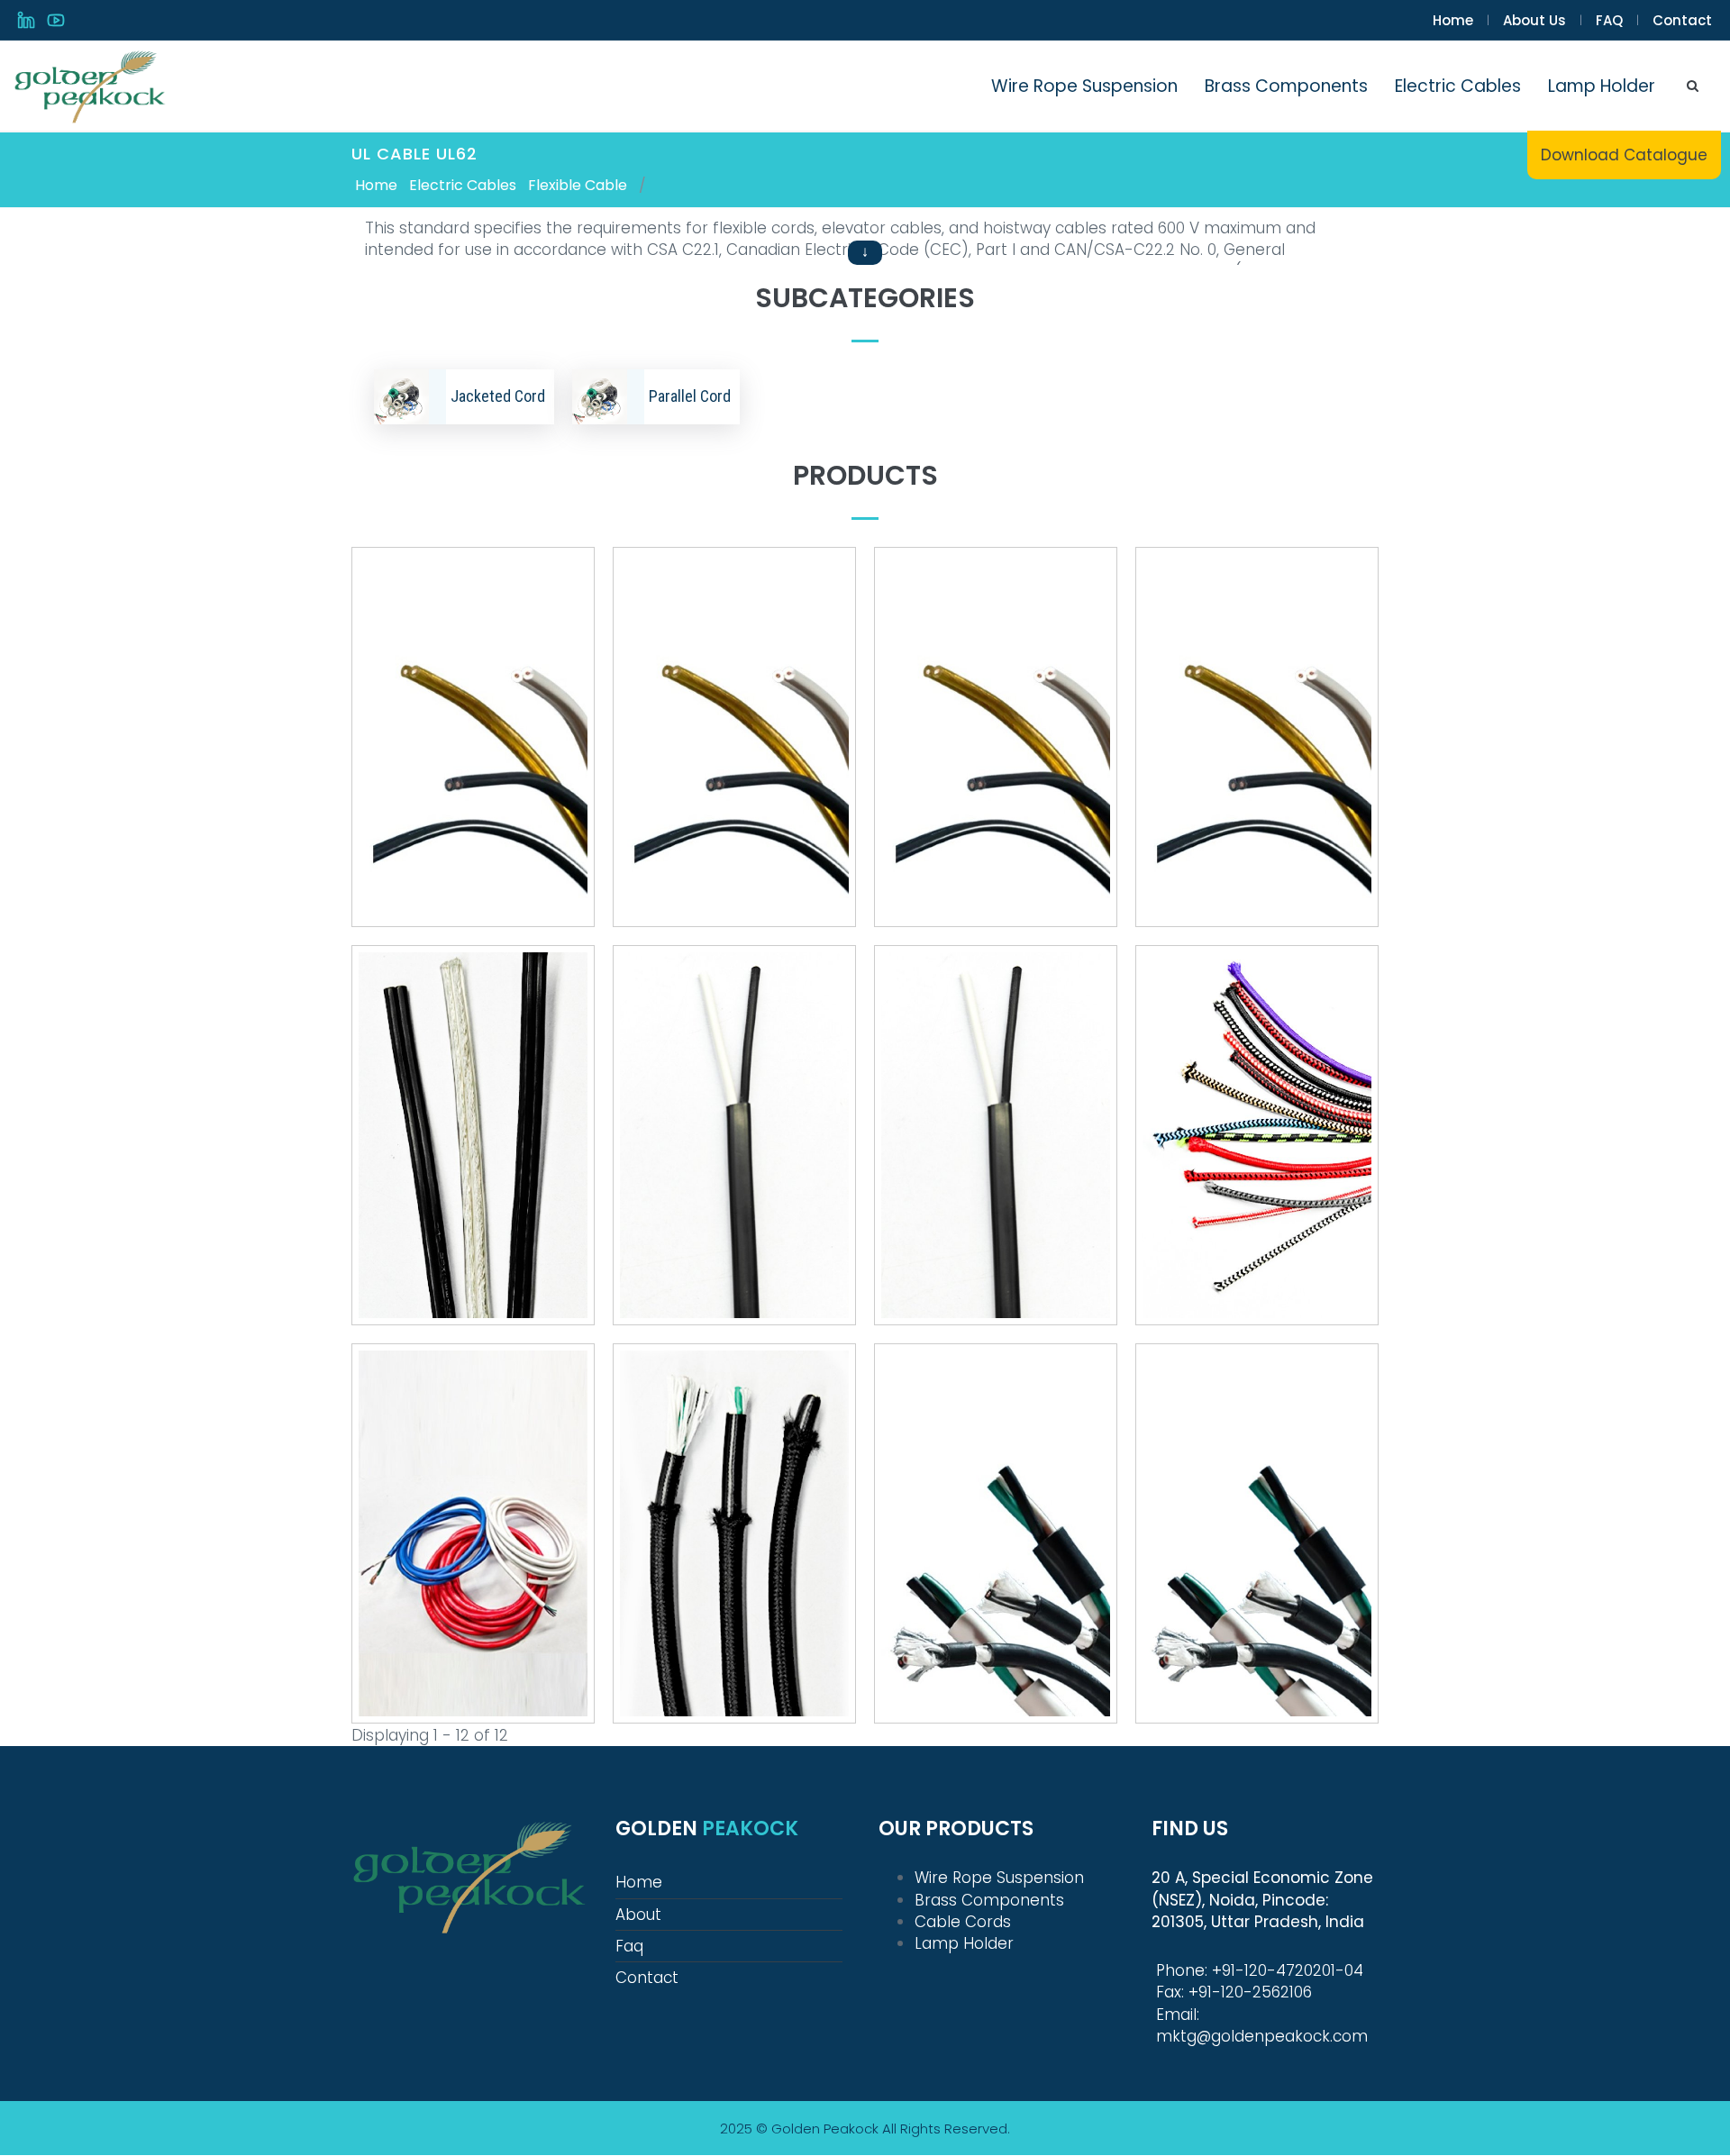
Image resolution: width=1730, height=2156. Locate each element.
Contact (1682, 20)
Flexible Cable (578, 185)
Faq (629, 1946)
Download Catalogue (1624, 155)
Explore (473, 759)
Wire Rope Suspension (1084, 86)
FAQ (1609, 20)
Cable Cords (963, 1922)
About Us (1534, 20)
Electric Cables (1458, 86)
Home (1453, 20)
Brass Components (1286, 86)
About (638, 1915)
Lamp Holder (1602, 86)
